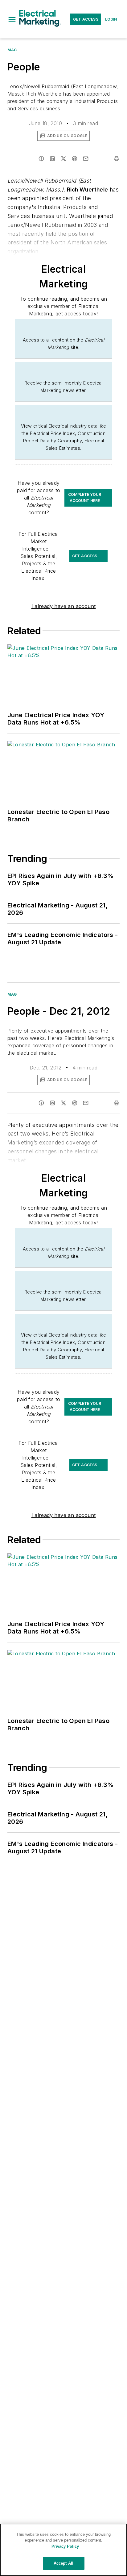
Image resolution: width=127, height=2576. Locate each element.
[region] (63, 2550)
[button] (12, 19)
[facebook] (41, 159)
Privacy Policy (65, 2546)
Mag (12, 50)
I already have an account (64, 606)
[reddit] (75, 159)
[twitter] (63, 159)
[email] (86, 159)
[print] (117, 159)
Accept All (63, 2563)
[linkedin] (52, 159)
